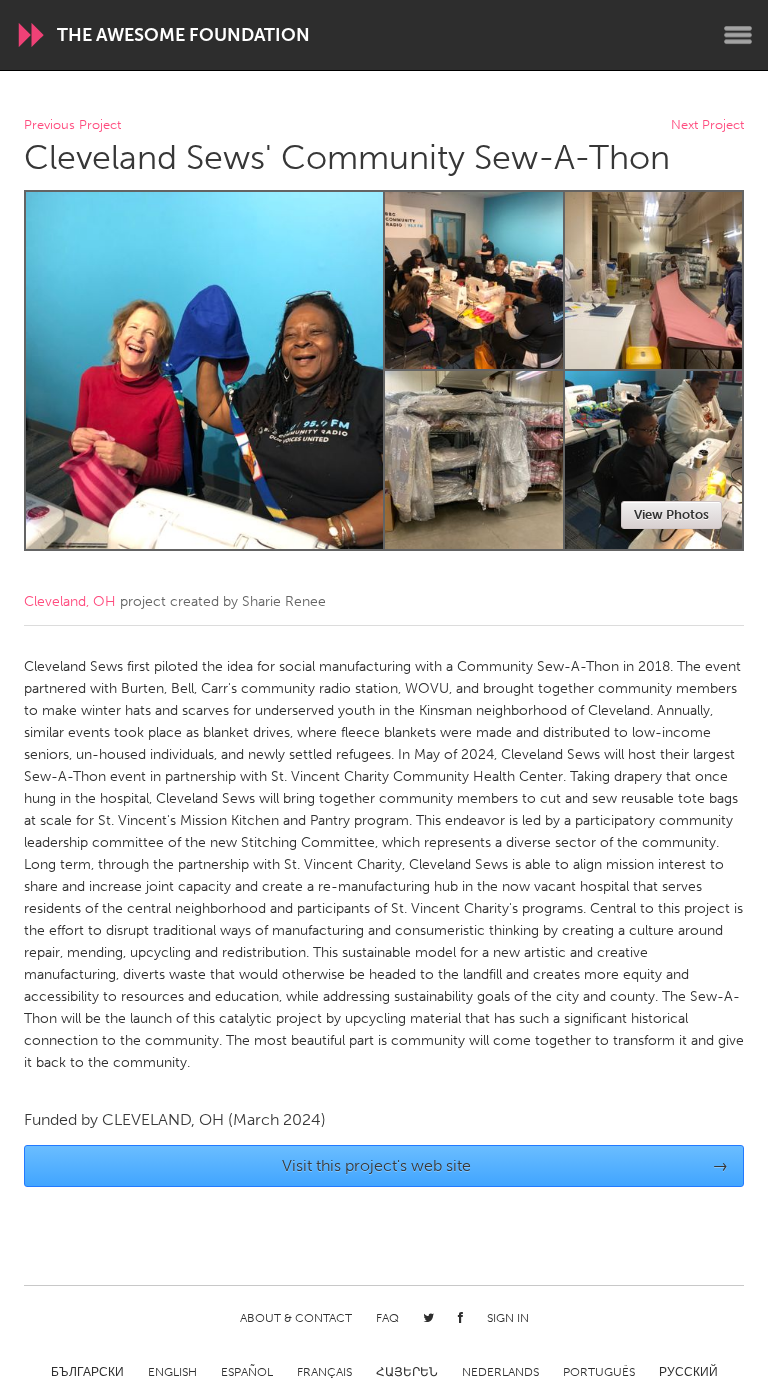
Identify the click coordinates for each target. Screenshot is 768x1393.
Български (87, 1372)
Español (247, 1372)
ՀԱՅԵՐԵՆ (407, 1372)
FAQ (387, 1318)
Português (599, 1372)
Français (324, 1372)
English (172, 1372)
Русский (688, 1372)
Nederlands (500, 1372)
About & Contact (296, 1318)
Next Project (707, 125)
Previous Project (72, 125)
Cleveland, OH (70, 601)
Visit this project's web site (505, 1165)
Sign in (508, 1318)
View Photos (671, 514)
